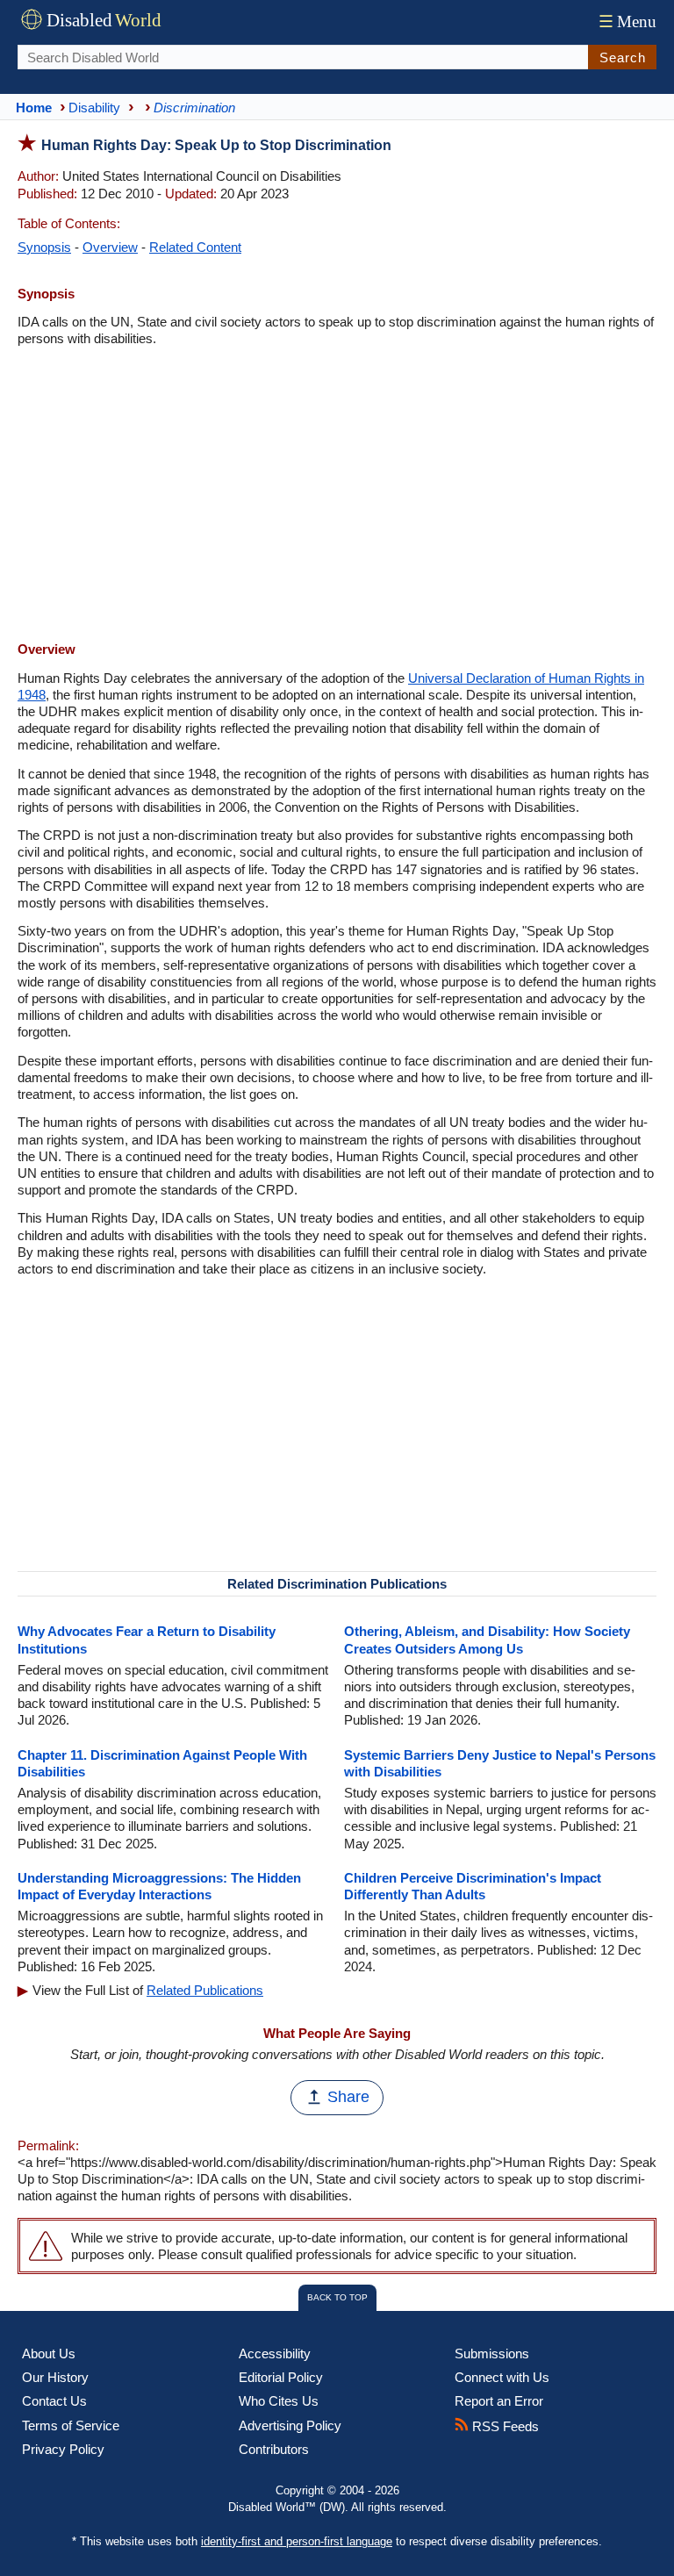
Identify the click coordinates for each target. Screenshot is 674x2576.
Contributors (274, 2449)
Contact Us (54, 2401)
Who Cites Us (279, 2401)
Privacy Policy (63, 2449)
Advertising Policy (290, 2425)
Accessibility (275, 2354)
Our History (55, 2377)
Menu (627, 22)
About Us (49, 2354)
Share (348, 2097)
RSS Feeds (504, 2426)
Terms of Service (71, 2425)
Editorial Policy (281, 2377)
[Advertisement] (337, 496)
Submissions (492, 2354)
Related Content (195, 247)
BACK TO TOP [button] (337, 2297)
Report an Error (499, 2401)
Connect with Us (502, 2377)
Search (623, 57)
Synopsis (44, 247)
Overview (110, 247)
